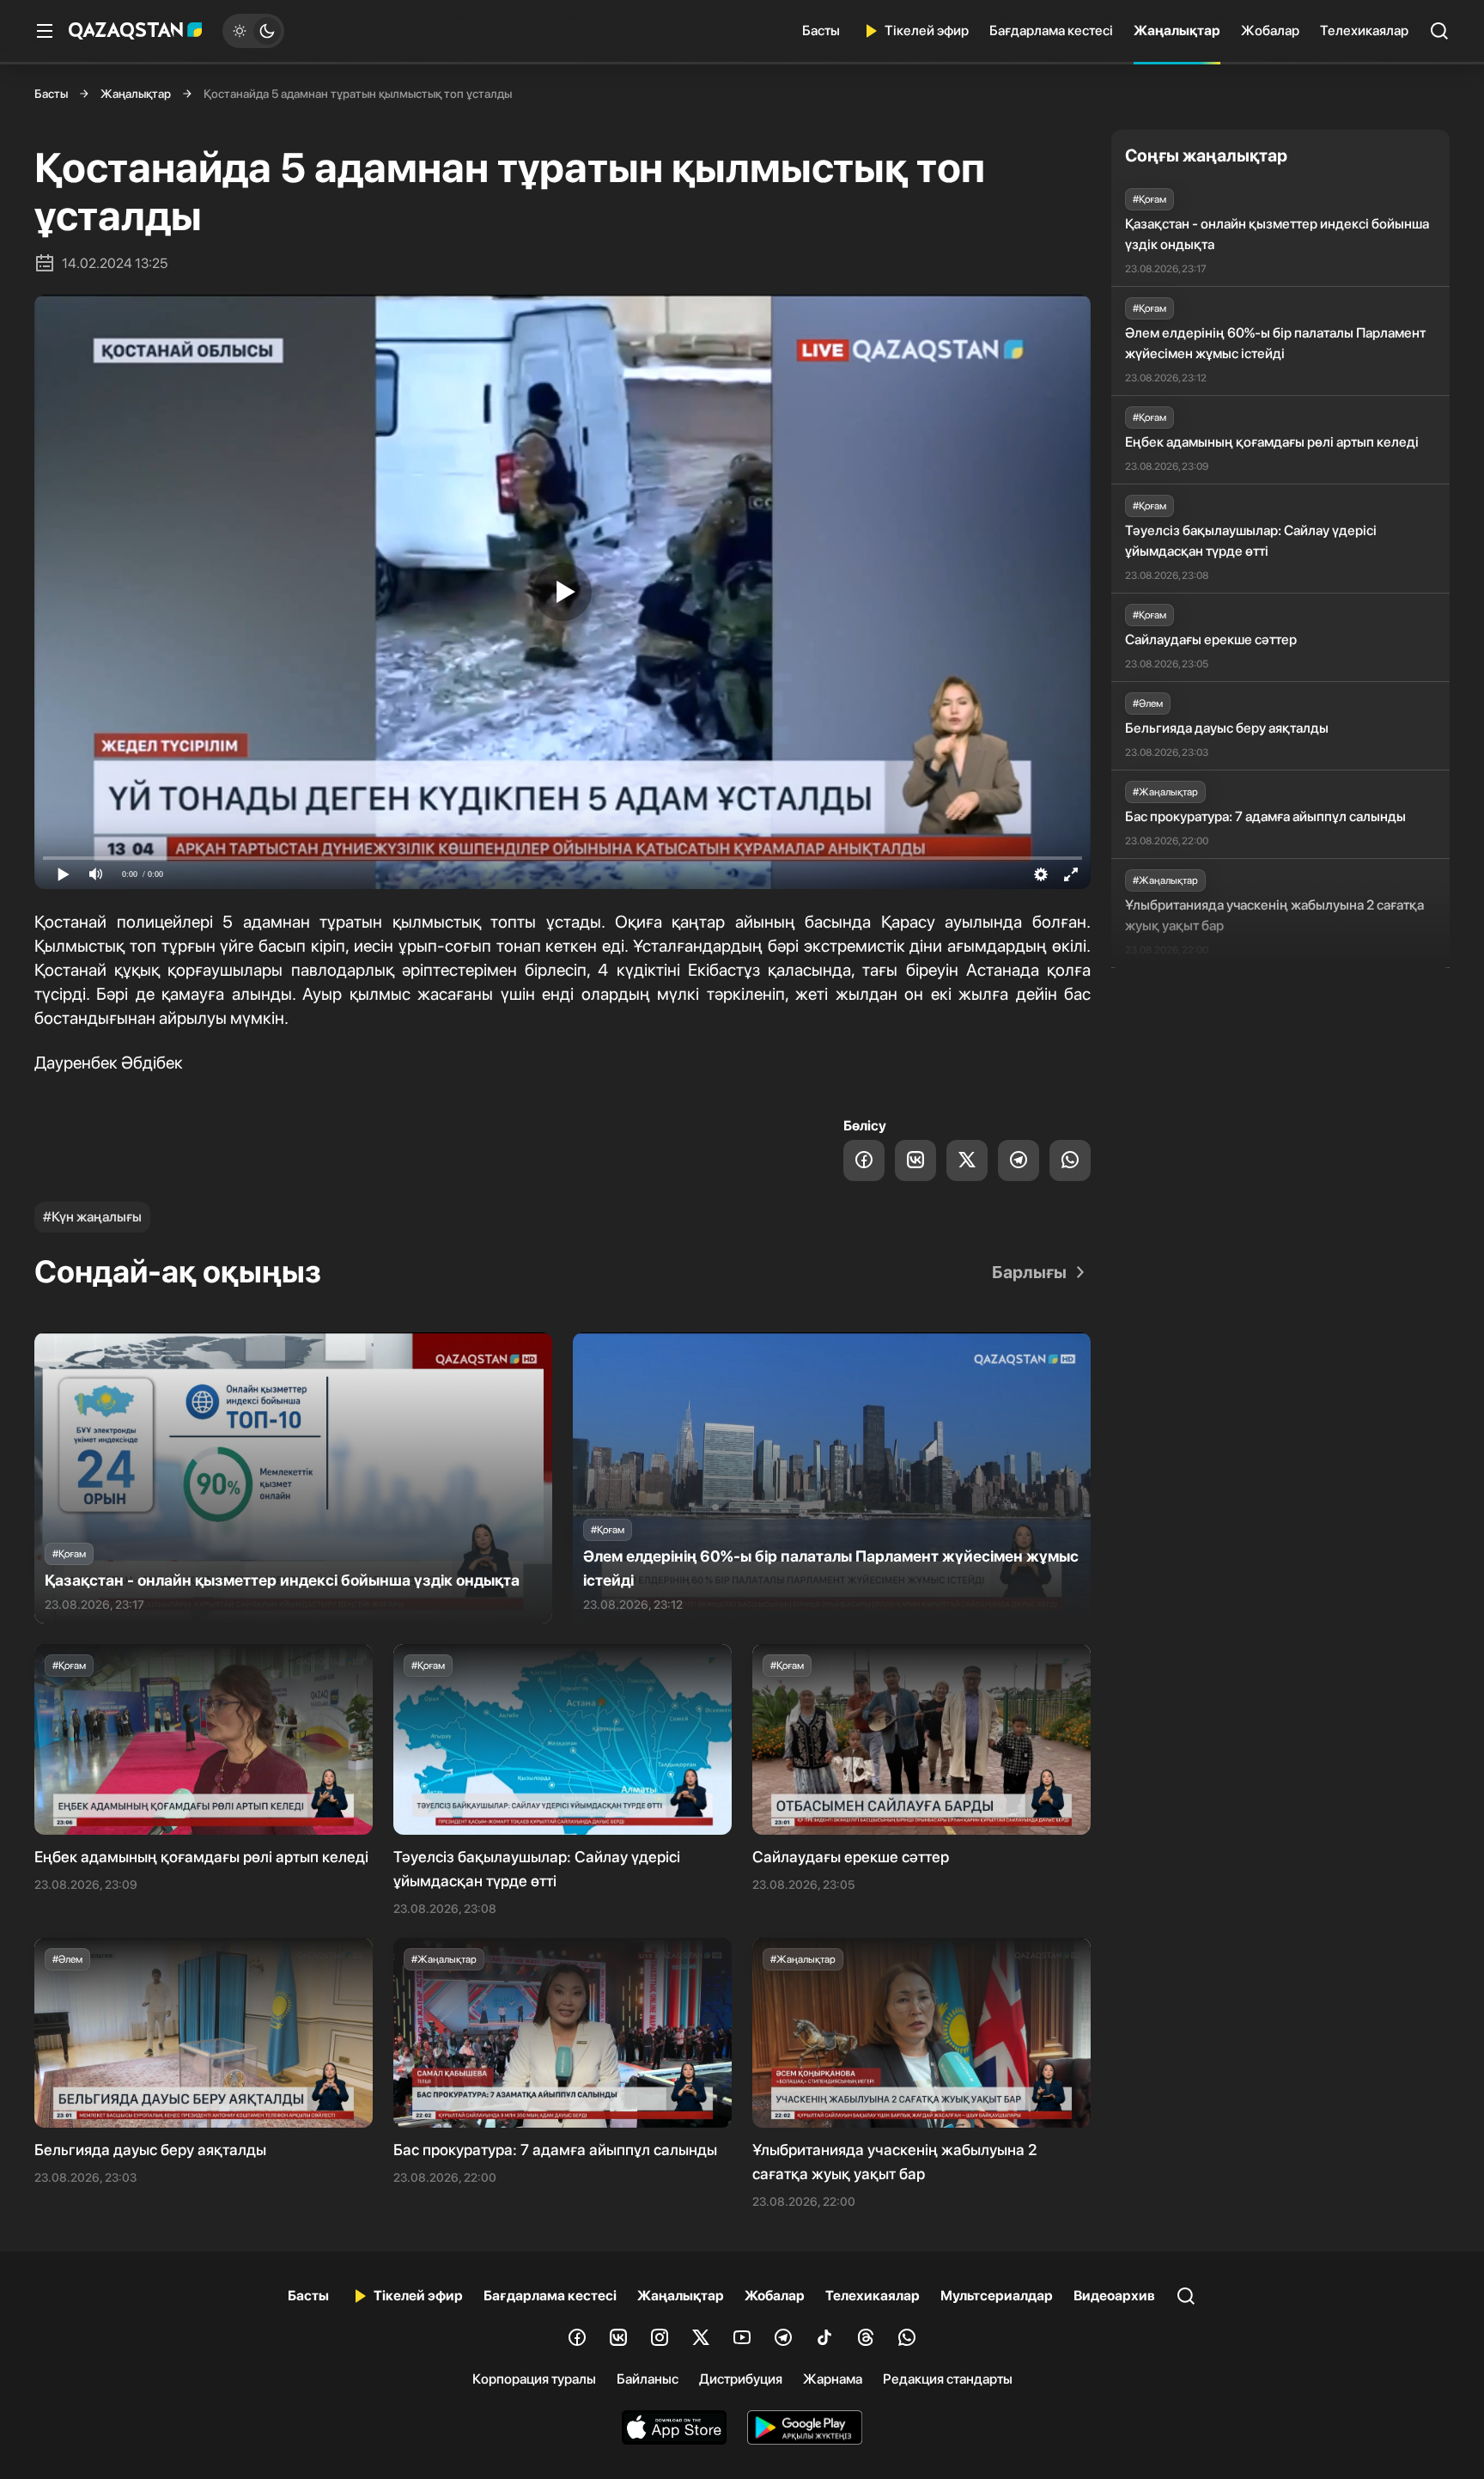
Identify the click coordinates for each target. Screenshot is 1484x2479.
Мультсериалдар (997, 2296)
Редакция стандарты (948, 2379)
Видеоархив (1114, 2296)
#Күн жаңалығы (92, 1217)
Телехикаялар (1364, 30)
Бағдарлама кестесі (1051, 30)
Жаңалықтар (1177, 30)
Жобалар (1270, 30)
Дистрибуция (741, 2379)
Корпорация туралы (534, 2379)
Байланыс (648, 2379)
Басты (821, 30)
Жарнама (833, 2379)
